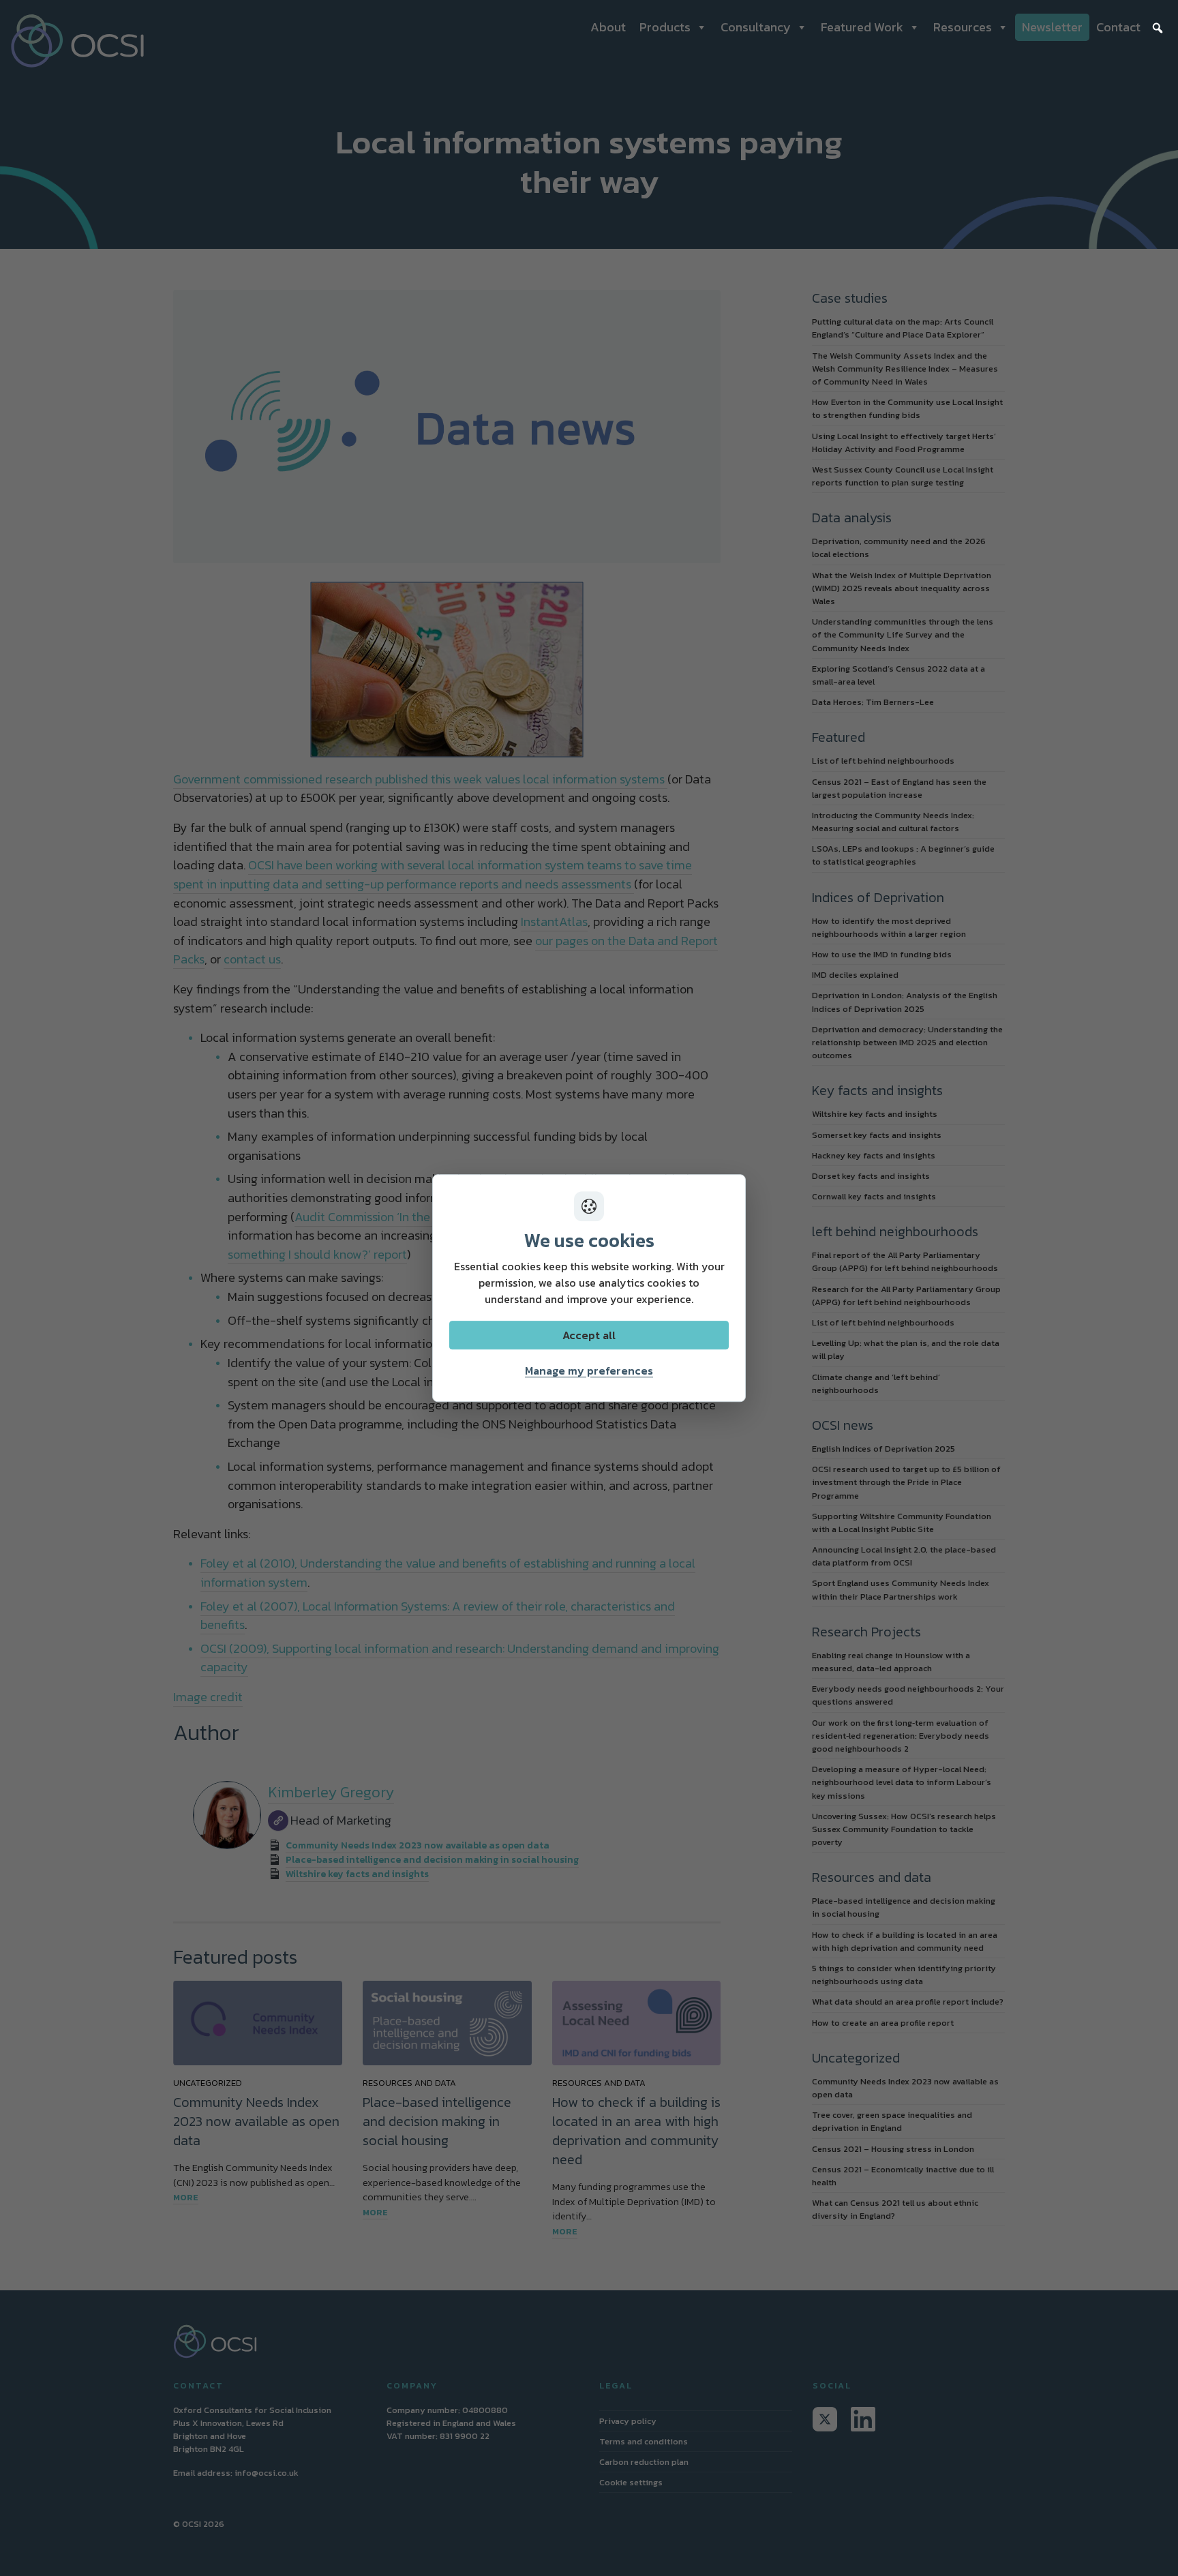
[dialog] (589, 1288)
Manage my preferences (589, 1371)
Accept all (589, 1335)
